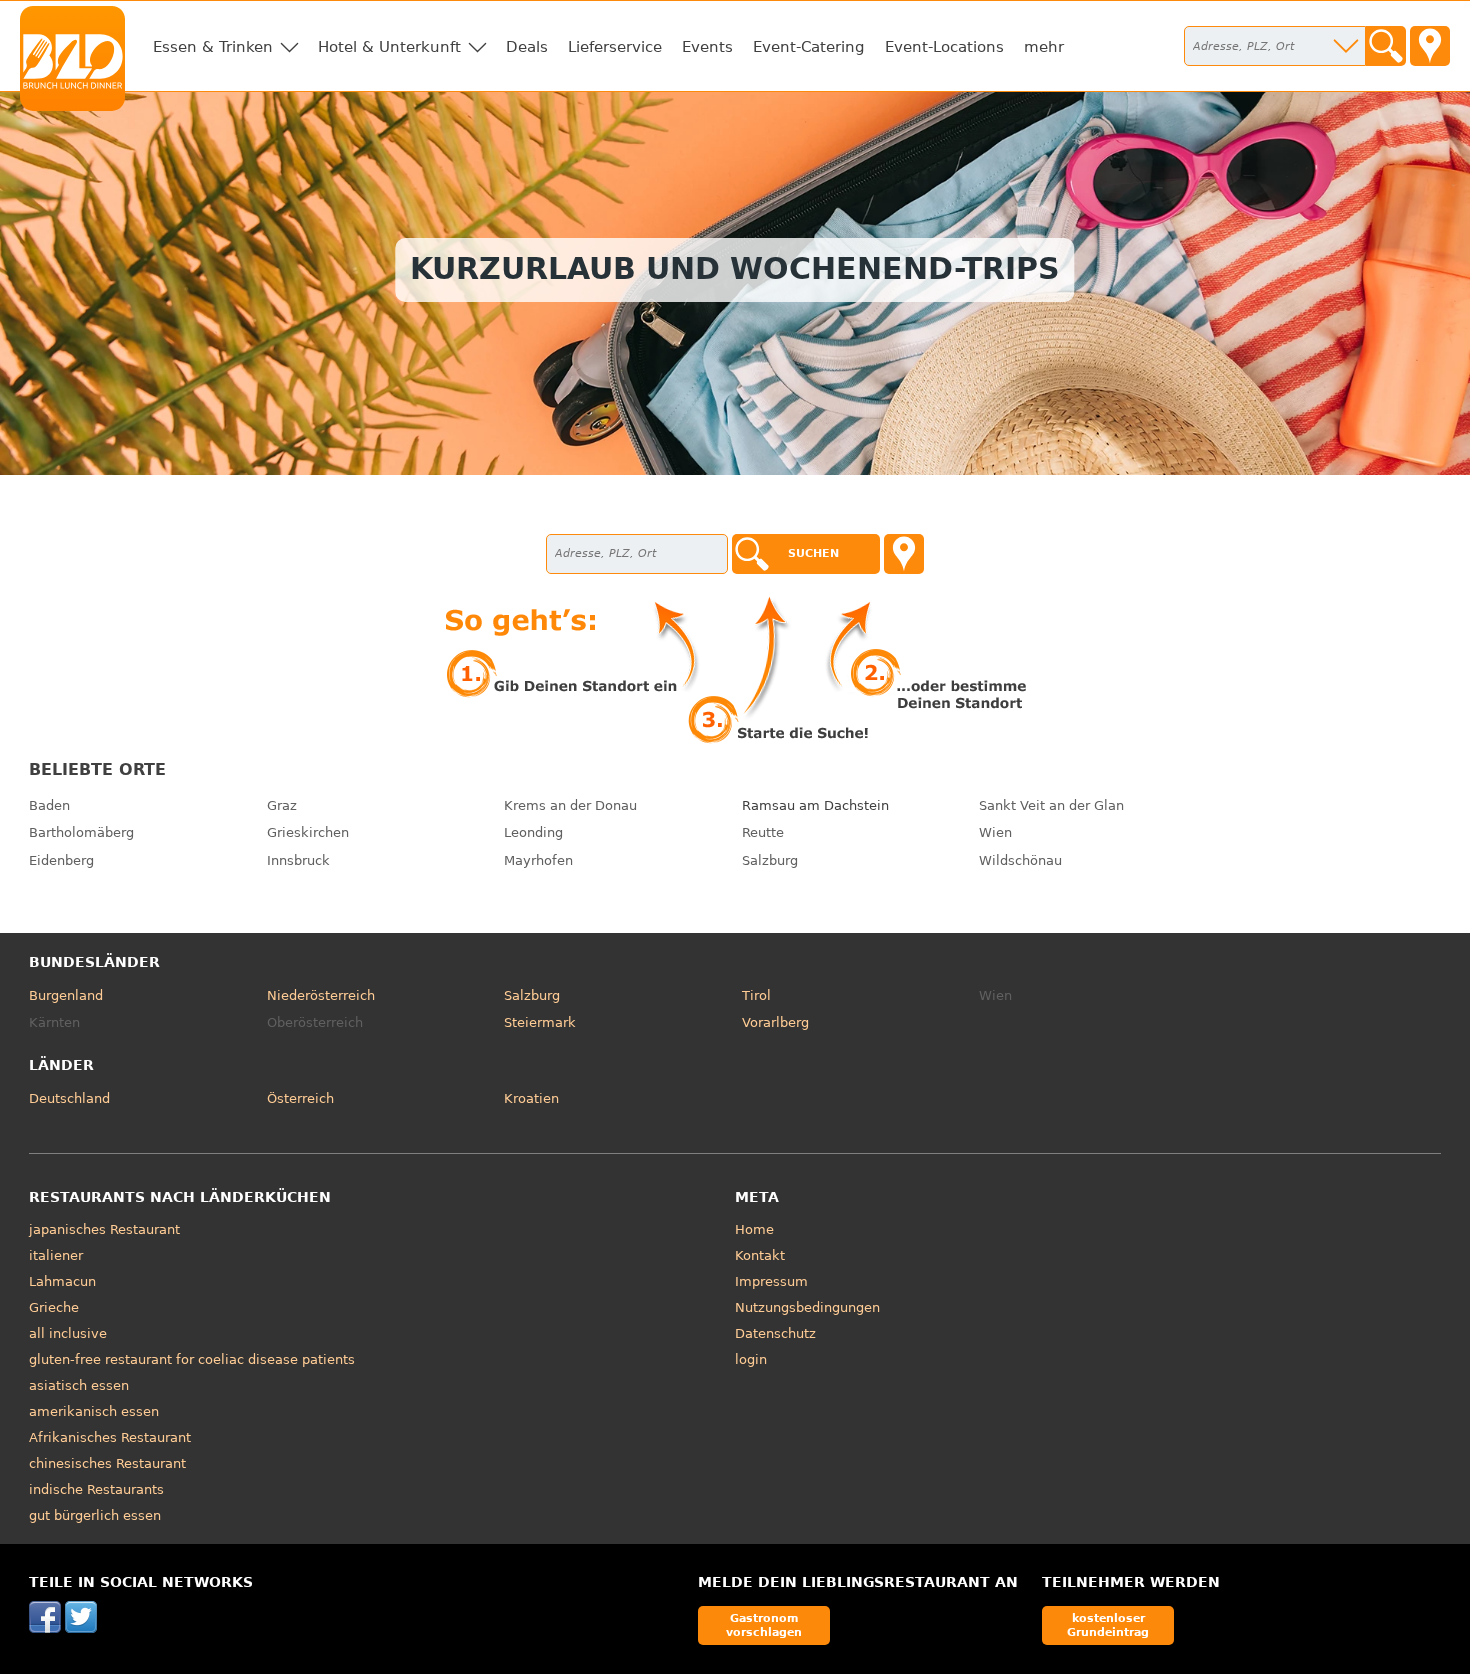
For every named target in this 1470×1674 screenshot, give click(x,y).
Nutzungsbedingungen (807, 1307)
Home (754, 1229)
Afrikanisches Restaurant (110, 1437)
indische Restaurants (96, 1489)
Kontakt (760, 1255)
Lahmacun (62, 1281)
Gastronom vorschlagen (764, 1624)
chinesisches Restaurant (107, 1463)
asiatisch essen (79, 1385)
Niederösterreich (321, 995)
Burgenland (66, 995)
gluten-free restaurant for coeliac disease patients (192, 1359)
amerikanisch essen (94, 1411)
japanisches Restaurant (104, 1229)
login (751, 1359)
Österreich (300, 1098)
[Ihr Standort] (1430, 46)
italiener (56, 1255)
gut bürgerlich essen (95, 1515)
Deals (527, 47)
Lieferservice (615, 47)
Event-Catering (809, 47)
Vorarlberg (775, 1022)
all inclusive (68, 1333)
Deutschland (69, 1098)
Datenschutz (775, 1333)
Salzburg (532, 995)
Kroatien (531, 1098)
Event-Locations (944, 47)
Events (707, 47)
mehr (1044, 47)
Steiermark (540, 1022)
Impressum (771, 1281)
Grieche (54, 1307)
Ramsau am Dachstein (815, 805)
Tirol (756, 995)
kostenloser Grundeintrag (1108, 1624)
